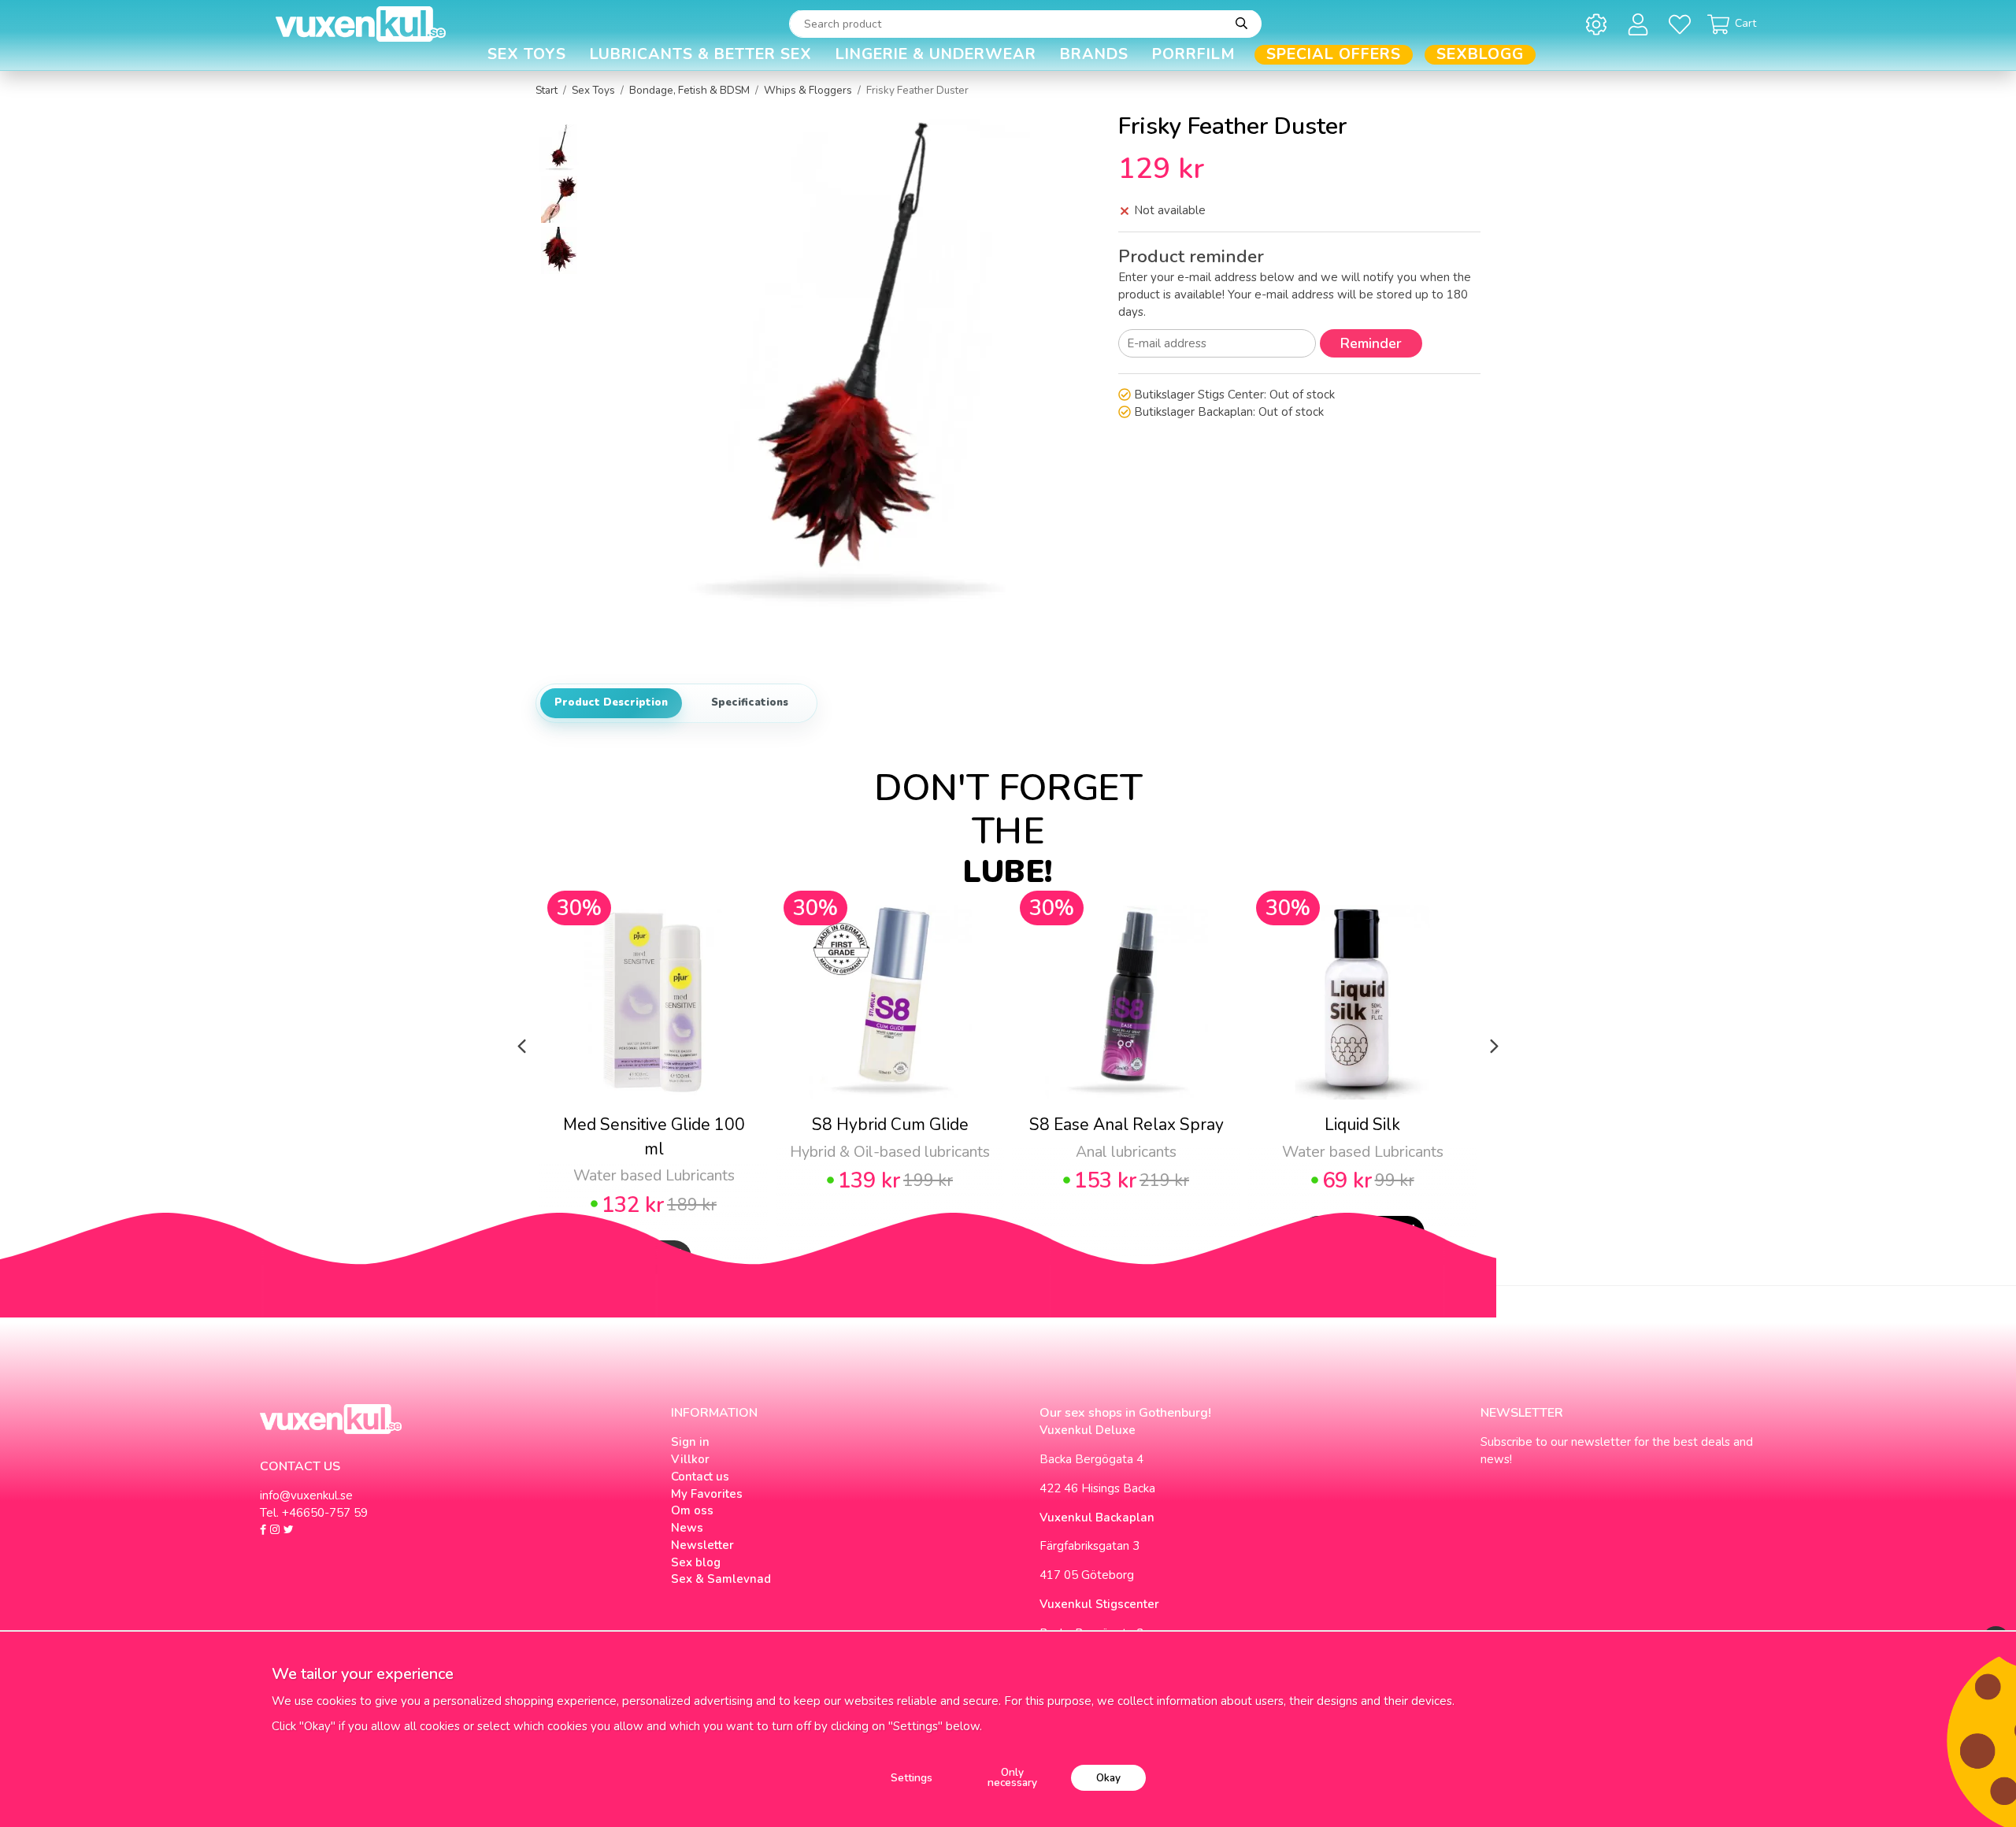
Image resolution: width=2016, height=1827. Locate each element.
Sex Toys (527, 55)
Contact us (700, 1477)
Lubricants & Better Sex (701, 55)
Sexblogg (1480, 55)
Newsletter (702, 1545)
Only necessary (1012, 1778)
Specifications (750, 702)
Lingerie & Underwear (936, 55)
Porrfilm (1194, 55)
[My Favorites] (1682, 24)
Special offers (1334, 55)
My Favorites (707, 1494)
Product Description (611, 702)
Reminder (1371, 343)
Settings (912, 1778)
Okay (1108, 1778)
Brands (1094, 55)
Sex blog (696, 1562)
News (687, 1528)
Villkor (690, 1459)
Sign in (690, 1442)
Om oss (692, 1510)
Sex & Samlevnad (721, 1579)
